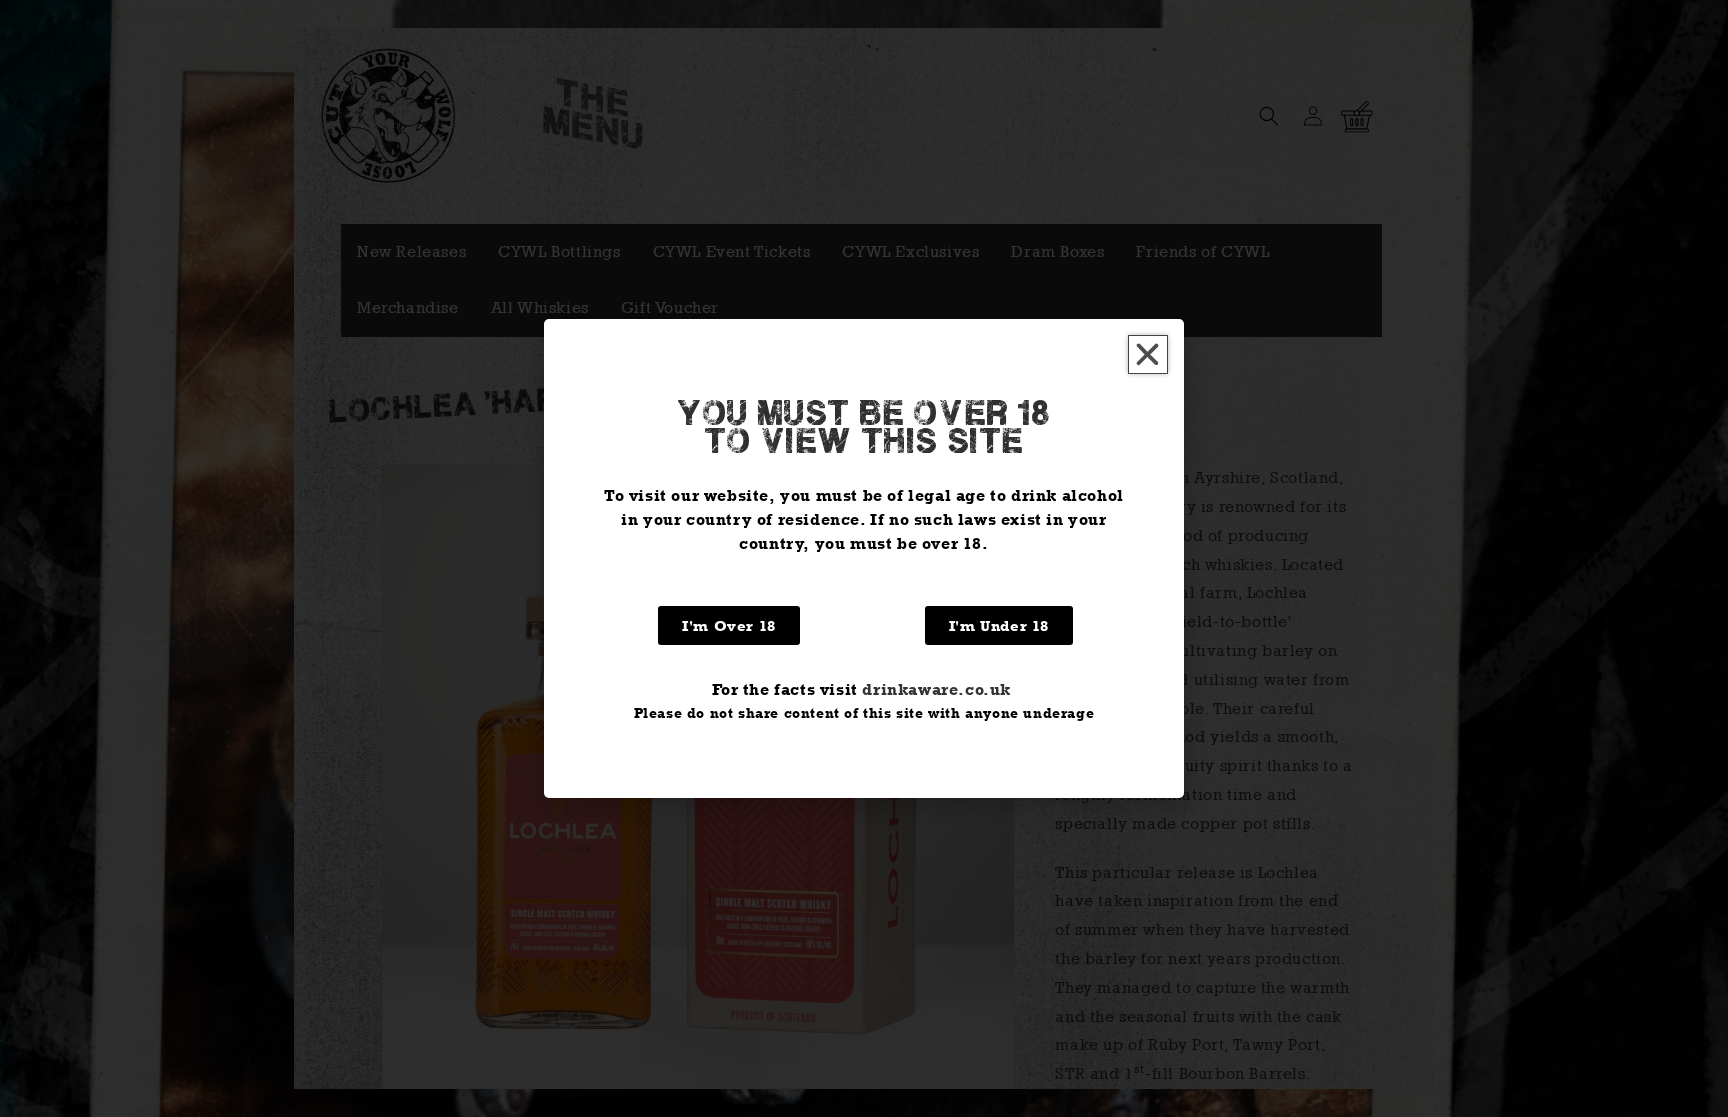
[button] (1148, 354)
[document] (864, 558)
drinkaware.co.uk (936, 689)
